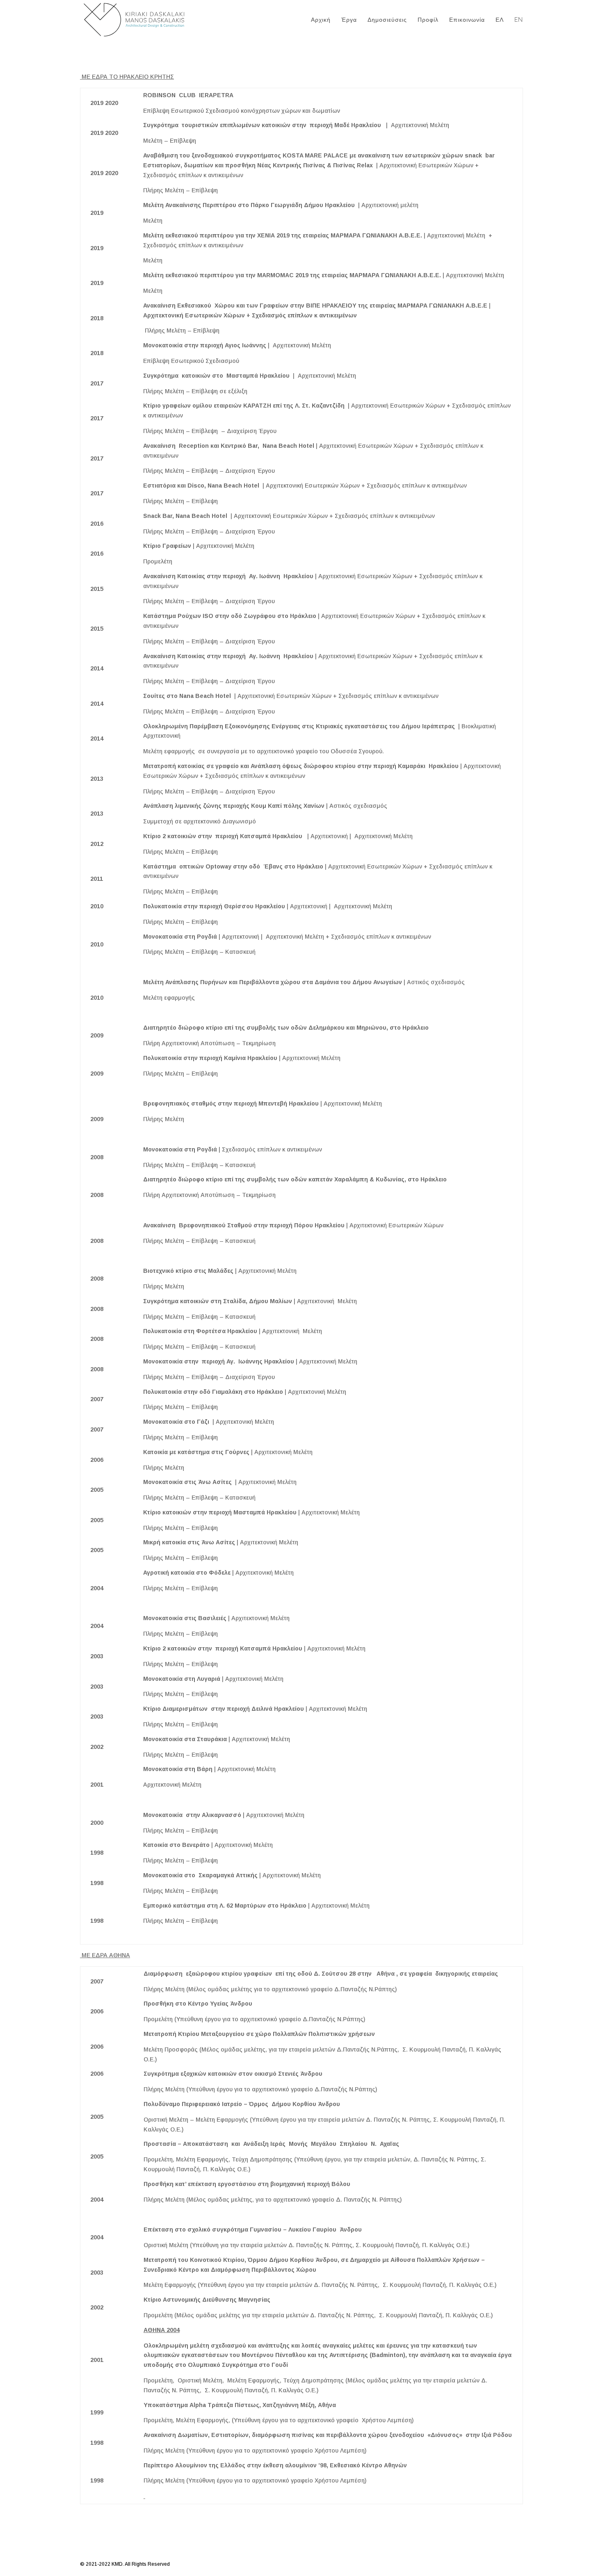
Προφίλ (428, 20)
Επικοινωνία (467, 20)
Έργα (349, 20)
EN (519, 20)
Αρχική (321, 20)
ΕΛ (500, 20)
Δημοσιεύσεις (387, 20)
